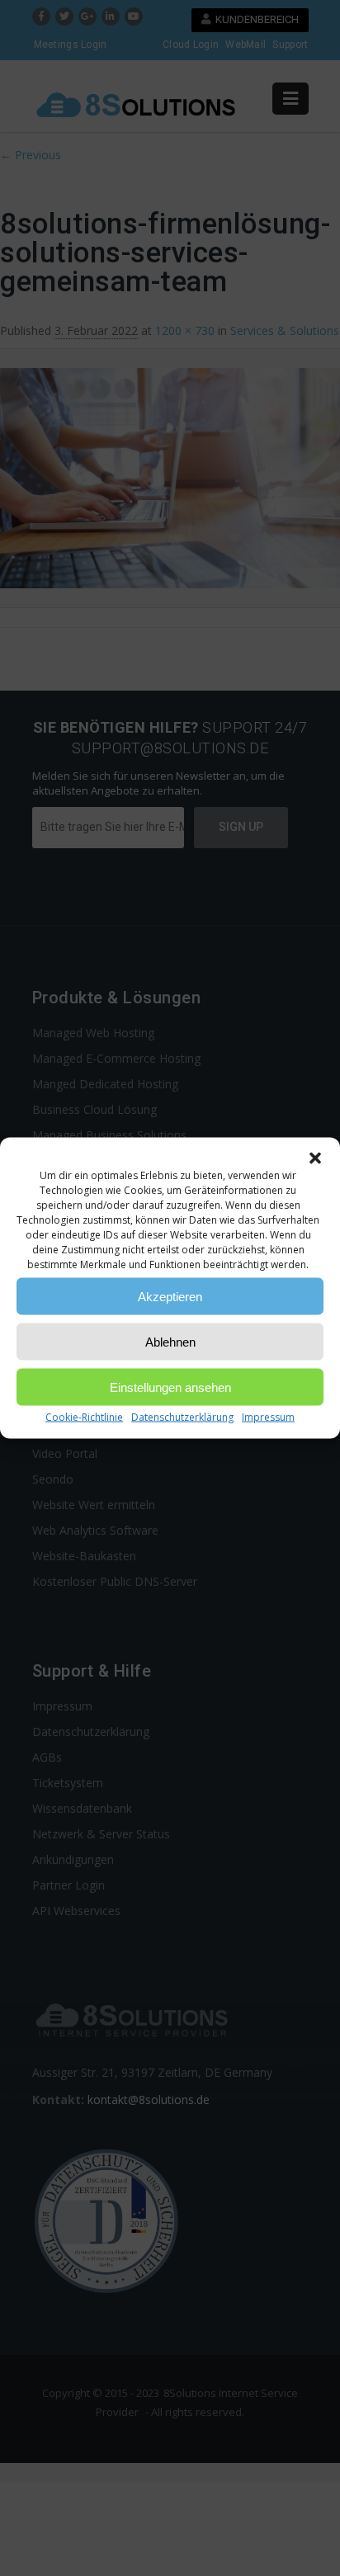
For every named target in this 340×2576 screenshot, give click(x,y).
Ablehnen (170, 1341)
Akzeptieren (170, 1296)
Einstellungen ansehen (170, 1387)
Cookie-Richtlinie (84, 1417)
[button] (315, 1158)
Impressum (268, 1417)
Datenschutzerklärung (182, 1417)
